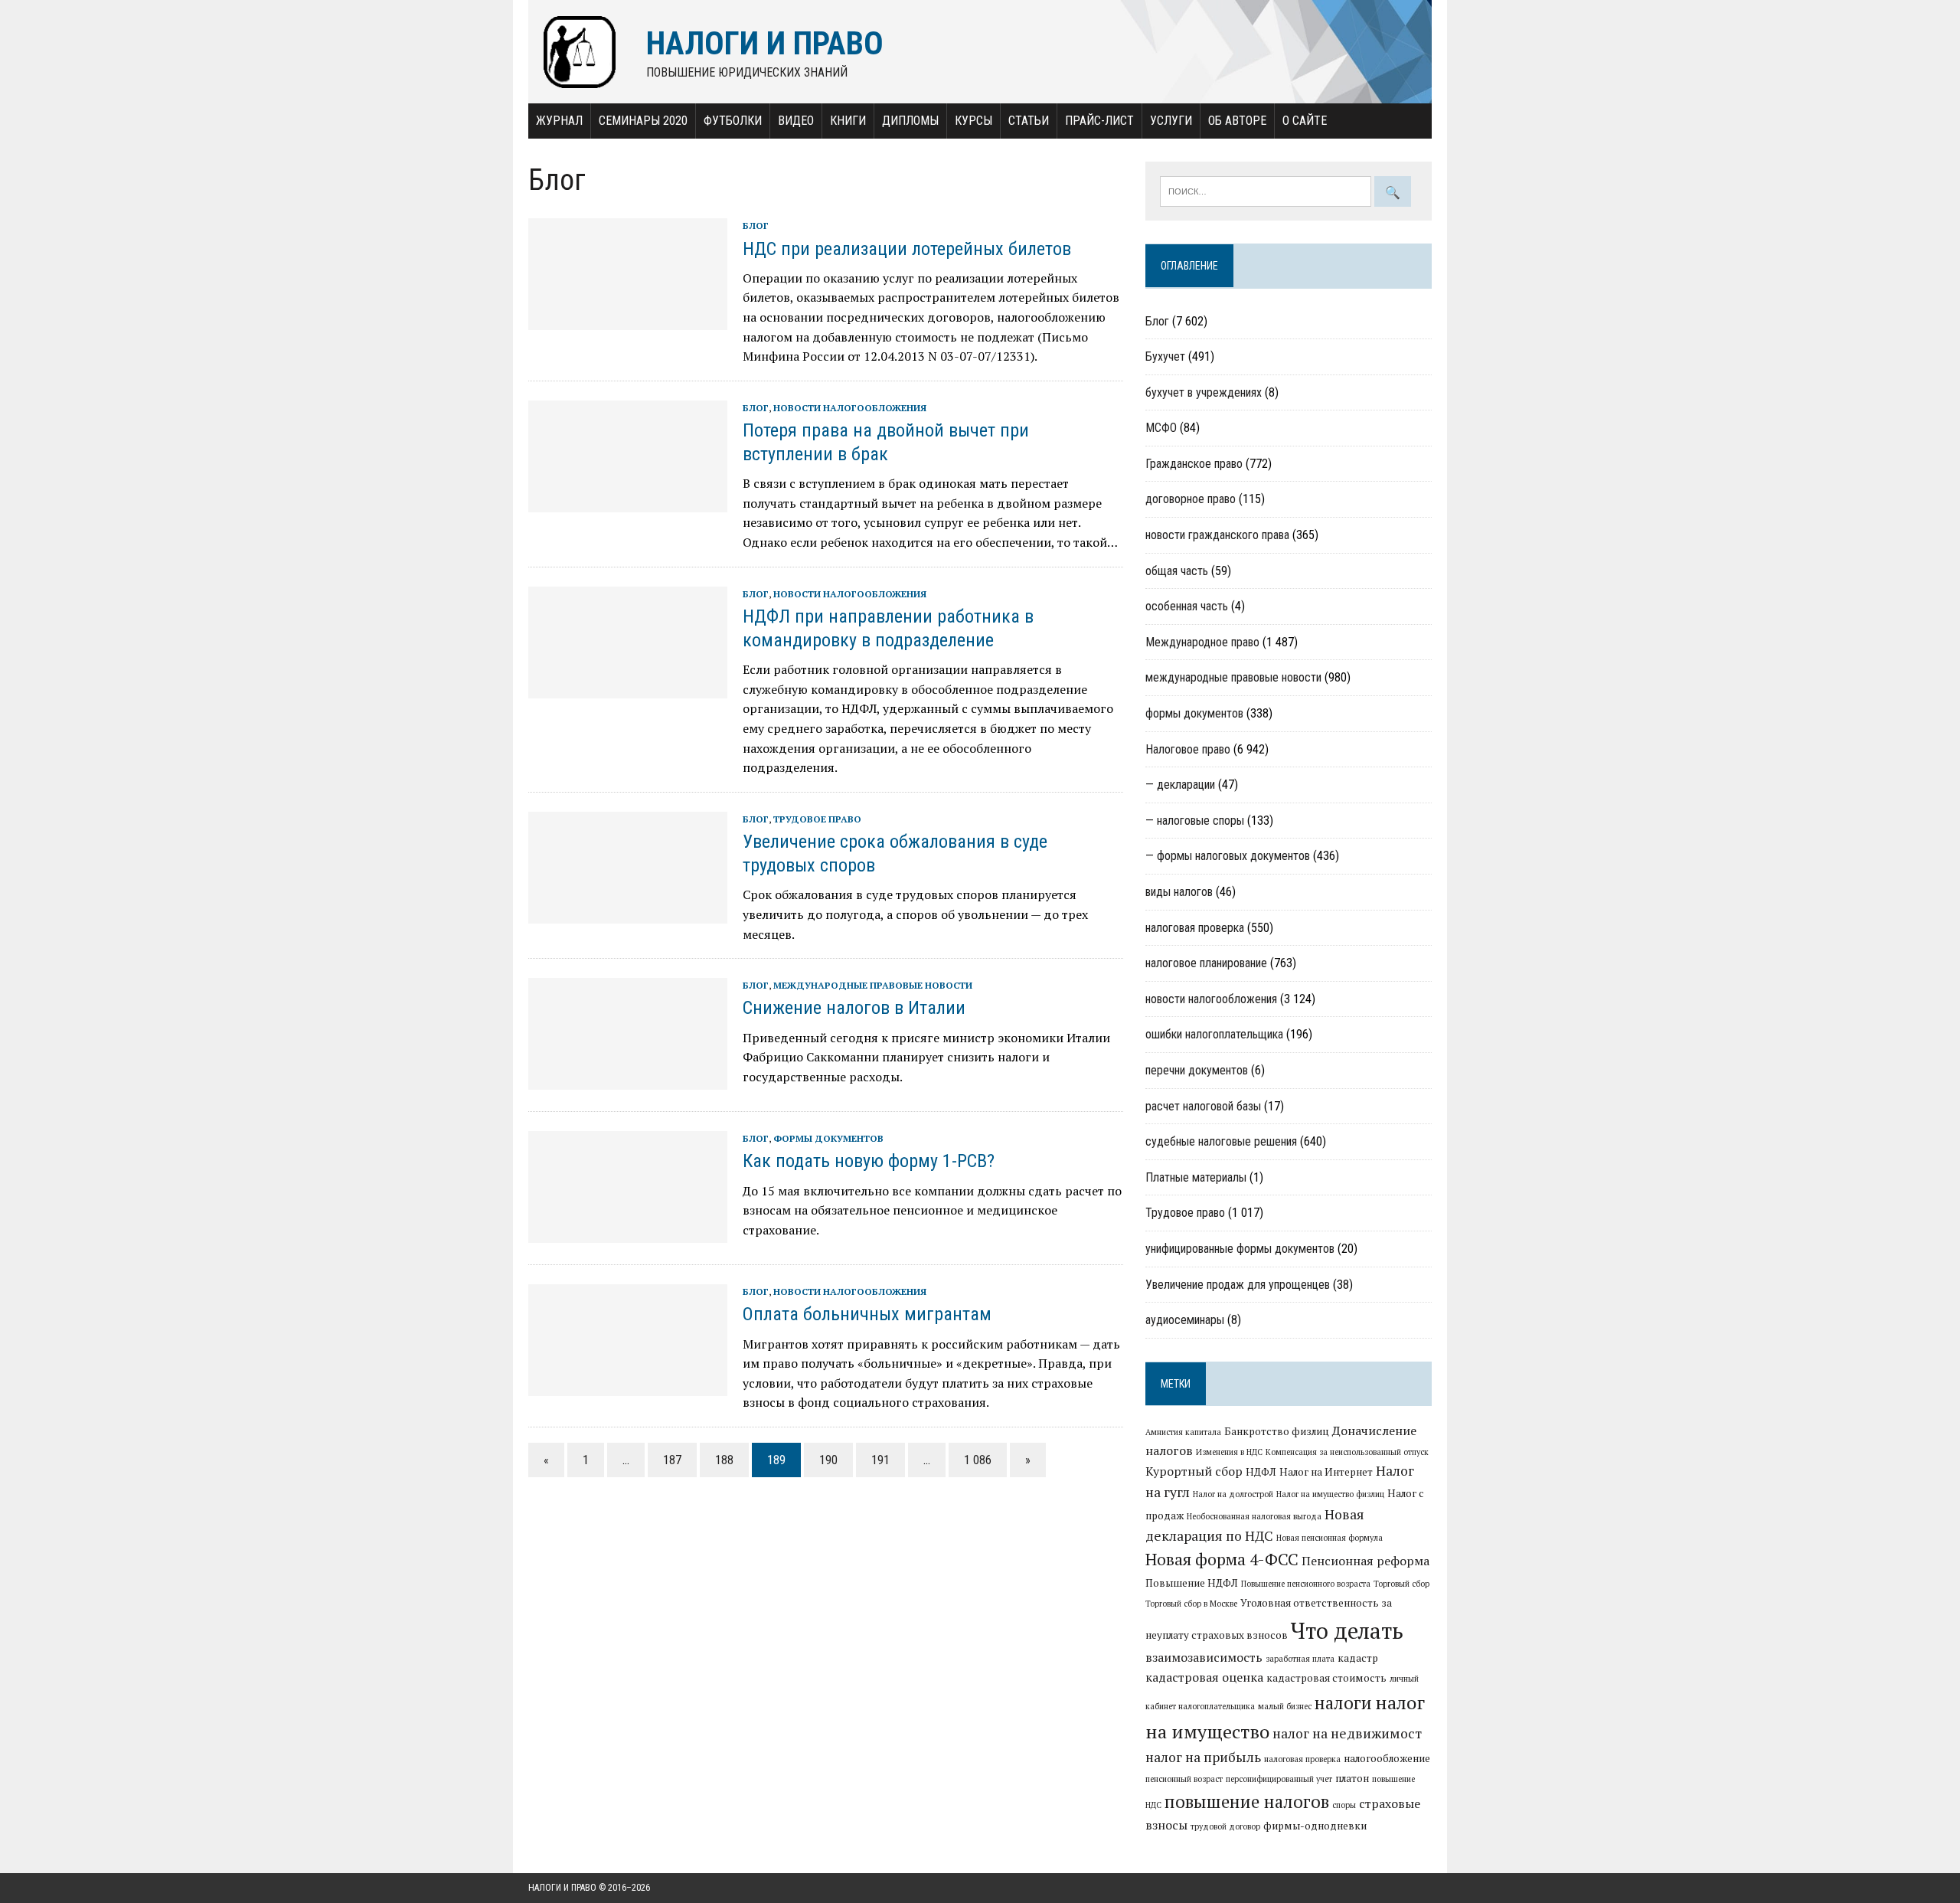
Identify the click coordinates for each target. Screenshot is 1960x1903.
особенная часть (1187, 606)
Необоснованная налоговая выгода (1254, 1516)
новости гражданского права (1217, 535)
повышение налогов (1247, 1801)
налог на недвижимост (1347, 1733)
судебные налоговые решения (1221, 1141)
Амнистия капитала (1183, 1432)
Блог (756, 226)
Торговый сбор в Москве (1191, 1604)
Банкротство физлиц (1277, 1431)
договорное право (1191, 499)
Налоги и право (562, 1888)
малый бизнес (1285, 1706)
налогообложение (1387, 1758)
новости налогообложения (850, 408)
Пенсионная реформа (1365, 1561)
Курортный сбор (1194, 1471)
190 (828, 1460)
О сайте (1305, 121)
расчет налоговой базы (1203, 1106)
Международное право (1202, 642)
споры (1344, 1805)
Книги (848, 121)
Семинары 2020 (643, 121)
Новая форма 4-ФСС (1222, 1559)
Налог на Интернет (1326, 1472)
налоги (1343, 1702)
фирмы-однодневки (1315, 1826)
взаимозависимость (1204, 1657)
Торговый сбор (1401, 1584)
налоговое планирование (1206, 963)
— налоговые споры (1195, 821)
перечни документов (1197, 1070)
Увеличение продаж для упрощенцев (1238, 1285)
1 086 (978, 1460)
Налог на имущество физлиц (1330, 1494)
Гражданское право (1194, 464)
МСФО (1161, 428)
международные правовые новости (873, 985)
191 (880, 1460)
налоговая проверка (1195, 928)
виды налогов (1179, 892)
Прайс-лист (1099, 121)
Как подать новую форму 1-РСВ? (869, 1161)
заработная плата (1300, 1659)
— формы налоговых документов (1228, 856)
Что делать (1347, 1630)
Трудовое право (817, 819)
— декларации (1180, 785)
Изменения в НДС (1229, 1452)
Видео (796, 121)
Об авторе (1237, 121)
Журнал (559, 121)
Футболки (733, 121)
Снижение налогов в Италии (854, 1008)
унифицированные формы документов (1240, 1249)
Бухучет (1165, 356)
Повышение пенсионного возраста (1306, 1584)
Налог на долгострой (1233, 1494)
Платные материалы (1196, 1177)
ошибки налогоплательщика (1214, 1034)
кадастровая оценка (1204, 1677)
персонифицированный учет (1279, 1779)
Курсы (973, 121)
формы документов (828, 1138)
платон (1352, 1778)
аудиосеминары (1185, 1320)
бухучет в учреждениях (1204, 392)
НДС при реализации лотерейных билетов (907, 249)
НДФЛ (1261, 1472)
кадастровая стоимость (1326, 1678)
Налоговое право (1188, 749)
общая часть (1177, 571)
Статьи (1029, 121)
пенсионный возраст (1184, 1779)
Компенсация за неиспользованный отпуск (1347, 1452)
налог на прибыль (1203, 1757)
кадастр (1358, 1658)
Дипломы (910, 121)
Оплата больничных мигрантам (867, 1314)
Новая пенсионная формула (1330, 1538)
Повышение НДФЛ (1192, 1583)
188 (724, 1460)
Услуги (1171, 121)
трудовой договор (1225, 1826)
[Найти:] (1267, 190)
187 (672, 1460)
